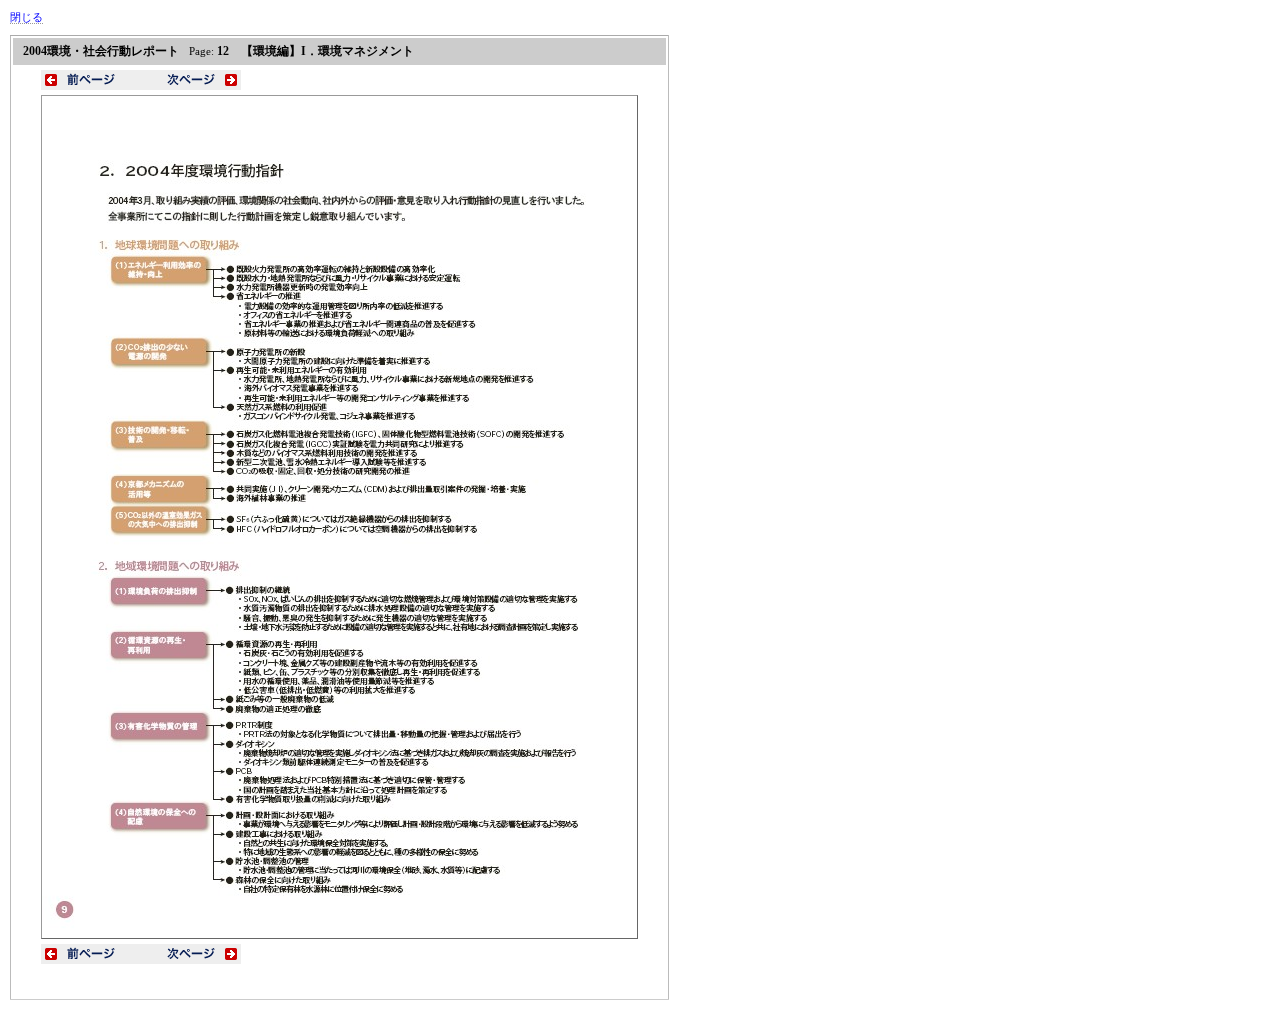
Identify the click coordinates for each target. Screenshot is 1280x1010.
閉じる (26, 17)
